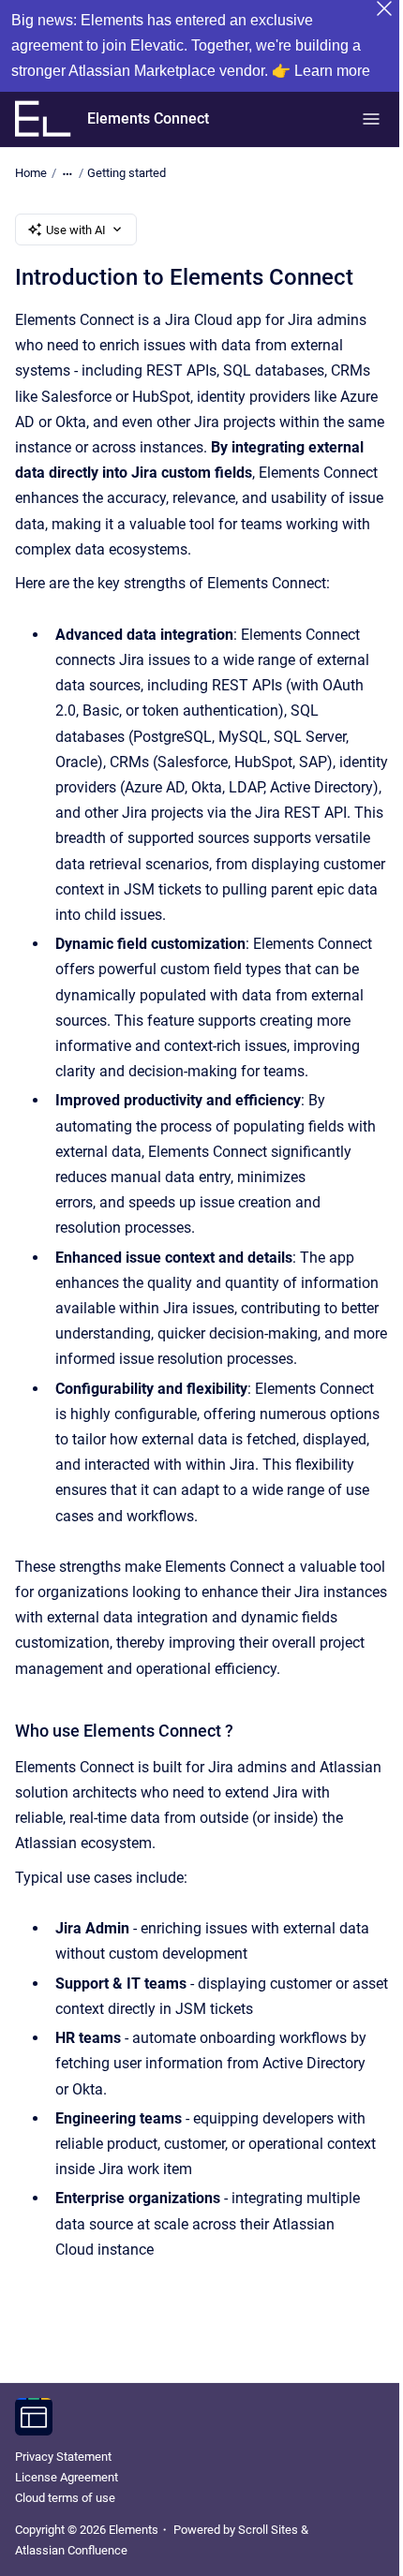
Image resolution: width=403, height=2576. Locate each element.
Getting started (127, 173)
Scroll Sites (268, 2530)
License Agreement (67, 2477)
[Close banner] (384, 8)
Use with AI (76, 230)
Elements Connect (148, 118)
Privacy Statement (63, 2457)
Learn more (332, 71)
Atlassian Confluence (71, 2550)
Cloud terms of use (65, 2498)
